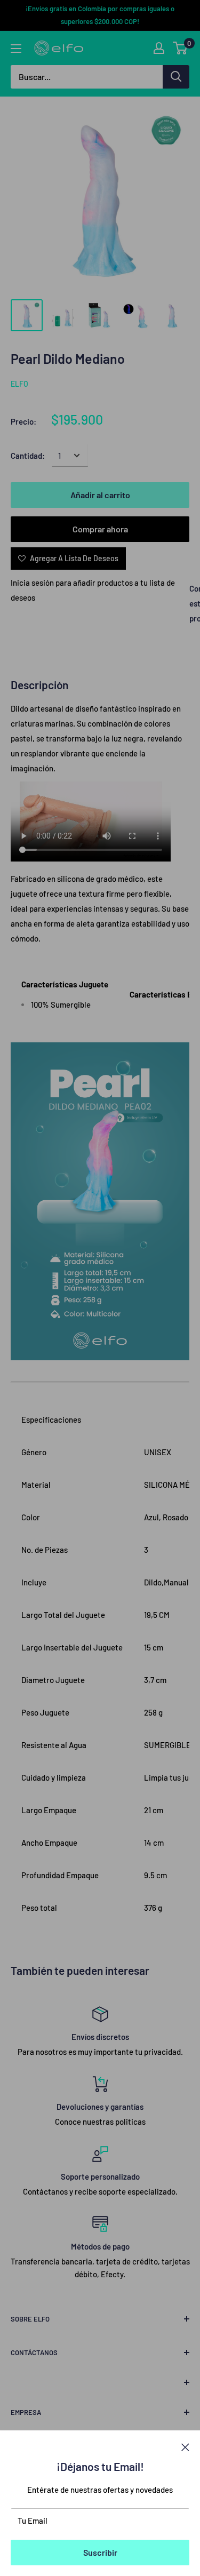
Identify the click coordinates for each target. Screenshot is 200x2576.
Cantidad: (28, 456)
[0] (181, 48)
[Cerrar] (185, 2446)
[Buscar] (176, 77)
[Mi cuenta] (159, 48)
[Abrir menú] (16, 49)
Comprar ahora (100, 529)
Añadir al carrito (100, 495)
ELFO (19, 384)
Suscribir (100, 2552)
